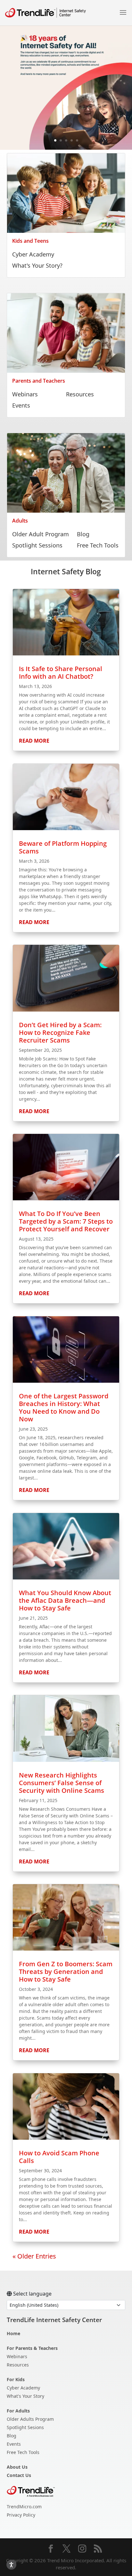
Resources (80, 394)
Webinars (25, 394)
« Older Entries (34, 2256)
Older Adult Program (41, 534)
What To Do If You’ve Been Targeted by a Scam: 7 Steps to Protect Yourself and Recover (66, 1221)
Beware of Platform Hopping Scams (63, 847)
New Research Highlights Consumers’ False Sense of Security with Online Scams (62, 1783)
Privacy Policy (21, 2515)
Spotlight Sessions (37, 545)
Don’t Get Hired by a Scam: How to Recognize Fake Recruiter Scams (60, 1032)
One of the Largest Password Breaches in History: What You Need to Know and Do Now (64, 1407)
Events (21, 405)
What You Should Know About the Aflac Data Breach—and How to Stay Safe (65, 1600)
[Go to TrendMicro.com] (31, 2491)
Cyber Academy (33, 254)
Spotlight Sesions (25, 2427)
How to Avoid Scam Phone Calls (59, 2157)
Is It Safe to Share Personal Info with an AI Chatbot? (61, 673)
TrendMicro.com (24, 2507)
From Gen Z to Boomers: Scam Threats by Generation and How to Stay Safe (66, 1972)
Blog (83, 534)
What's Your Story (25, 2396)
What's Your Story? (37, 265)
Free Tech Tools (98, 545)
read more (34, 741)
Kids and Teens (30, 241)
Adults (20, 521)
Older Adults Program (30, 2419)
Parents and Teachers (39, 381)
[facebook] (51, 2549)
